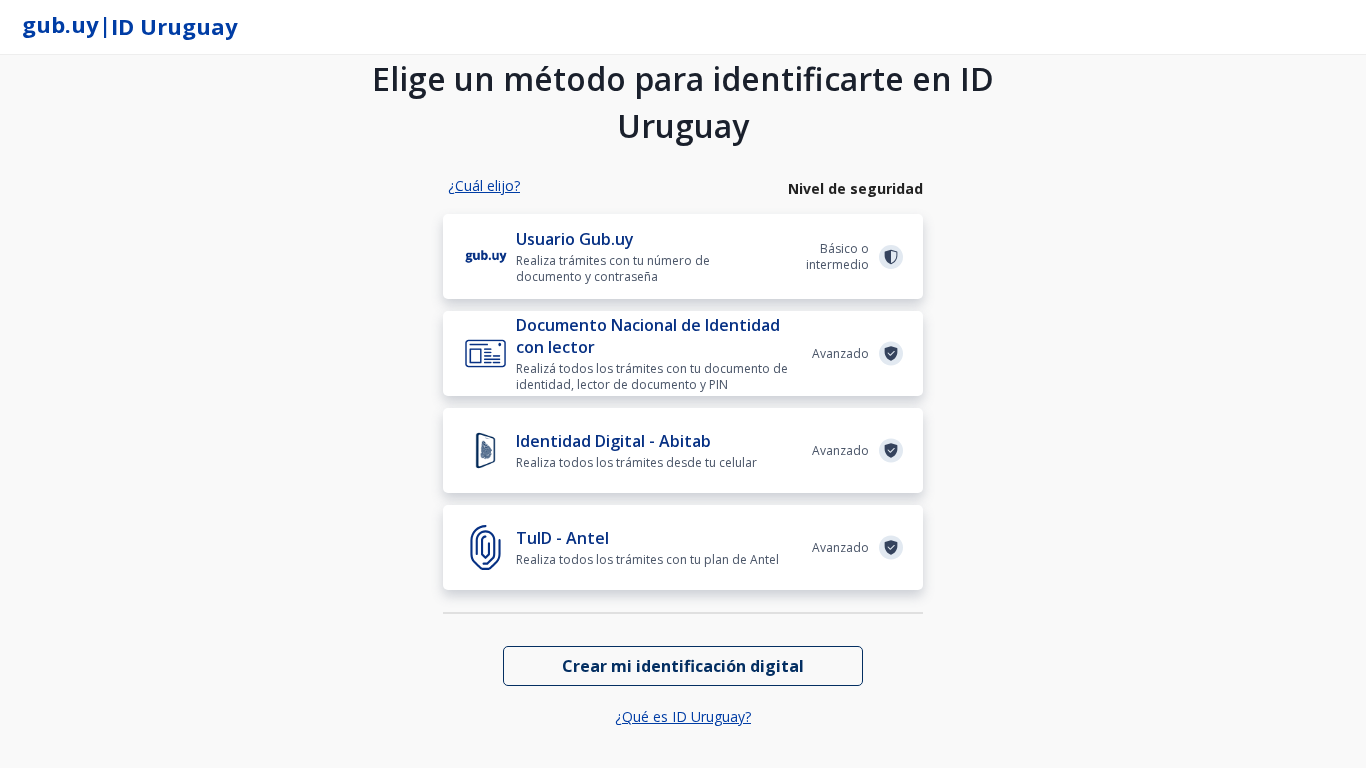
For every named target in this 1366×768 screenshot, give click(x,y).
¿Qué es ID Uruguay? (683, 716)
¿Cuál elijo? (484, 185)
